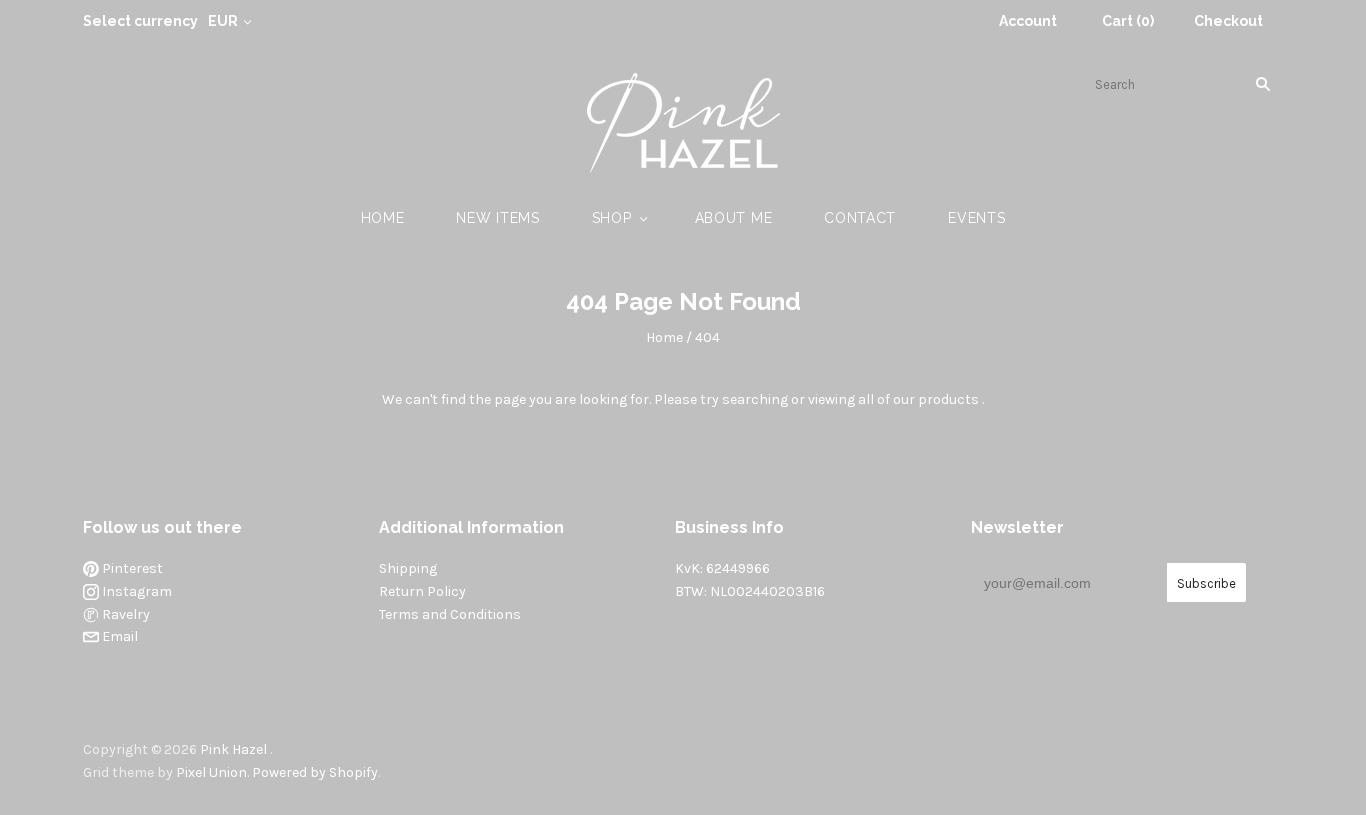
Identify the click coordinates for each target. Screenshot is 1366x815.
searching (755, 399)
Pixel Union (211, 772)
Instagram (135, 591)
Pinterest (131, 568)
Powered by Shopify (315, 772)
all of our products (918, 399)
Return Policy (422, 591)
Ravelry (124, 614)
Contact (860, 218)
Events (976, 218)
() (1128, 21)
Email (118, 636)
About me (734, 218)
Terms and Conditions (450, 614)
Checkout (1228, 21)
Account (1028, 21)
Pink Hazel (233, 749)
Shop (612, 218)
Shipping (408, 568)
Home (383, 218)
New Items (497, 218)
